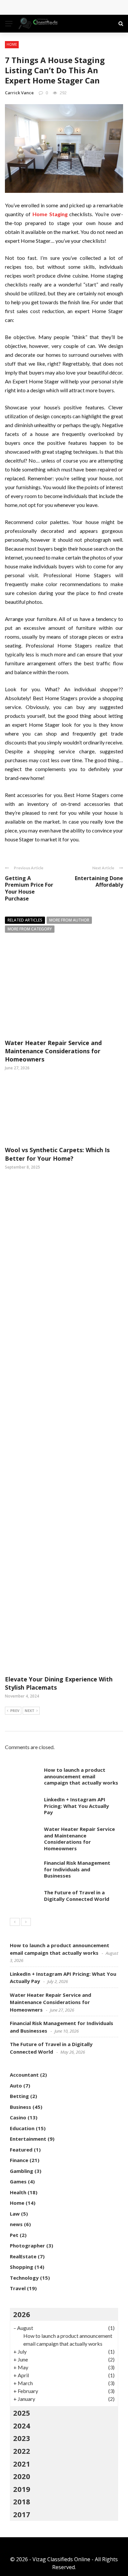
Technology (24, 2278)
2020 (22, 2476)
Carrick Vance (19, 93)
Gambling (21, 2171)
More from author (69, 920)
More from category (30, 929)
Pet (14, 2235)
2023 (22, 2438)
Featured (21, 2150)
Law (15, 2214)
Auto (16, 2086)
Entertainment (28, 2139)
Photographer (27, 2245)
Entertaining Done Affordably (99, 882)
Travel (18, 2288)
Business (21, 2107)
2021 (22, 2464)
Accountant (24, 2075)
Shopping (21, 2267)
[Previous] (15, 1922)
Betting (19, 2096)
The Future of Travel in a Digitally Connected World (77, 1896)
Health (18, 2192)
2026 (22, 2314)
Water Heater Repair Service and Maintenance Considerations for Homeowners (53, 1051)
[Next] (26, 1922)
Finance (19, 2160)
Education (22, 2128)
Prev (15, 1710)
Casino (18, 2117)
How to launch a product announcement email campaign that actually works (81, 1776)
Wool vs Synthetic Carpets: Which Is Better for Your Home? (57, 1154)
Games (18, 2181)
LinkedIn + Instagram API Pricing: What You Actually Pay (76, 1806)
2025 (22, 2413)
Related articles (25, 920)
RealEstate (23, 2256)
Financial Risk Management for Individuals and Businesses (77, 1869)
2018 (22, 2501)
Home (12, 44)
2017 (22, 2514)
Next (30, 1710)
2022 (22, 2451)
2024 (22, 2426)
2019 (22, 2489)
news (16, 2224)
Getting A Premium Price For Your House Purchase (29, 888)
